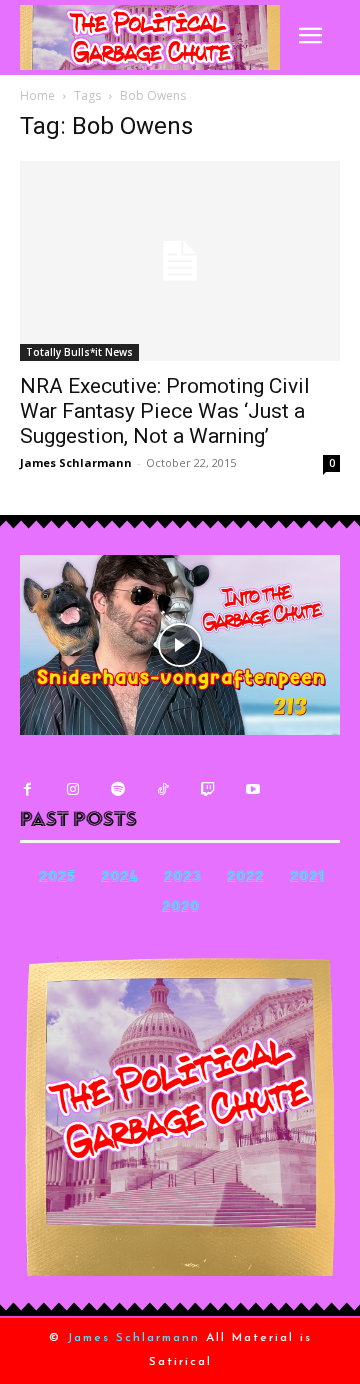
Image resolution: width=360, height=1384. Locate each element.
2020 (181, 908)
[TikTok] (162, 789)
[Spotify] (117, 789)
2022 (245, 878)
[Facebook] (27, 789)
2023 (182, 878)
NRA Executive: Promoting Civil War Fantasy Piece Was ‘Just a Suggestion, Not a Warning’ (165, 411)
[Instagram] (72, 789)
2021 (307, 878)
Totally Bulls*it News (79, 352)
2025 (57, 878)
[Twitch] (207, 789)
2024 (119, 878)
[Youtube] (252, 789)
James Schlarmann (76, 462)
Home (37, 95)
